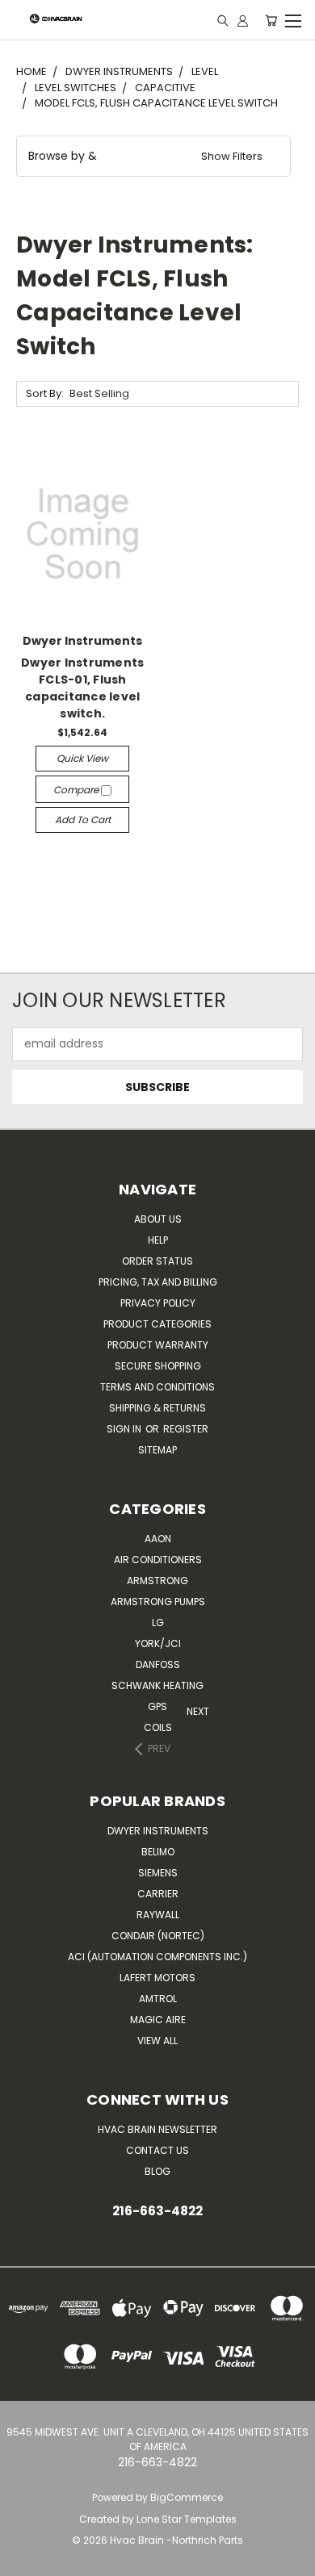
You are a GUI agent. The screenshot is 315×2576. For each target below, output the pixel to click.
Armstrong (157, 1581)
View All (157, 2041)
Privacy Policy (158, 1303)
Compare (77, 790)
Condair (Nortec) (158, 1936)
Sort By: (45, 393)
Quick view (82, 758)
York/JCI (158, 1643)
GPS (157, 1706)
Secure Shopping (158, 1366)
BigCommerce (187, 2497)
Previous (17, 2560)
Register (186, 1429)
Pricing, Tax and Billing (158, 1282)
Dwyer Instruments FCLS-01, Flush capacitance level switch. (82, 688)
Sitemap (157, 1450)
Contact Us (157, 2150)
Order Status (157, 1261)
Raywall (158, 1915)
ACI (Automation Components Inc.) (157, 1957)
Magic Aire (158, 2020)
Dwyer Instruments (158, 1831)
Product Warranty (158, 1345)
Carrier (158, 1894)
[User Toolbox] (243, 20)
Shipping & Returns (157, 1408)
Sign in (125, 1429)
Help (158, 1240)
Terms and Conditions (157, 1387)
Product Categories (157, 1324)
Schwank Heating (157, 1685)
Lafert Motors (157, 1978)
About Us (158, 1219)
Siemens (158, 1873)
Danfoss (158, 1664)
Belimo (158, 1852)
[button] (153, 156)
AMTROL (158, 1999)
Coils (158, 1727)
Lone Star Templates (187, 2519)
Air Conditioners (158, 1560)
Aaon (158, 1539)
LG (158, 1623)
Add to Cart (83, 820)
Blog (157, 2171)
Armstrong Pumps (158, 1602)
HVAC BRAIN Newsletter (157, 2129)
